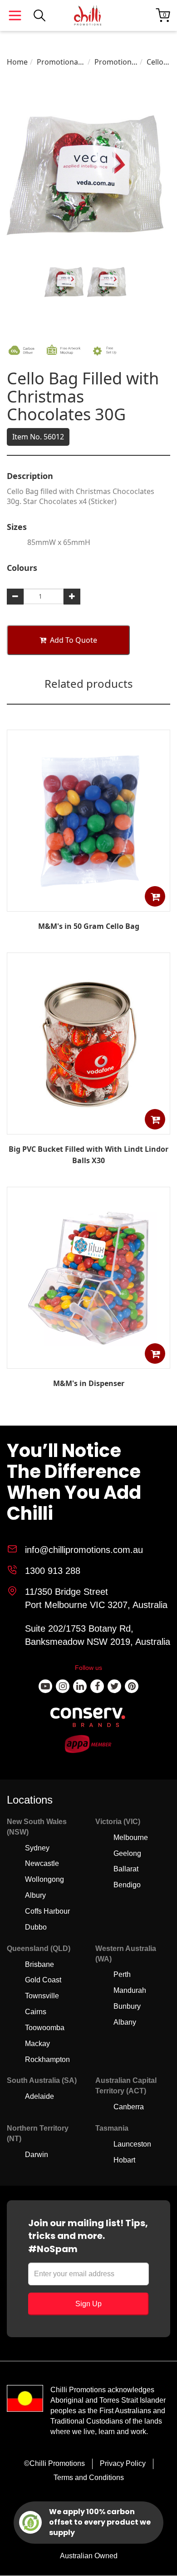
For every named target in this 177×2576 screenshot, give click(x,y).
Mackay (37, 2044)
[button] (155, 896)
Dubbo (36, 1927)
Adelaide (39, 2096)
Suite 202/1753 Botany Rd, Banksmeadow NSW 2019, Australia (98, 1635)
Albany (125, 2022)
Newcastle (42, 1863)
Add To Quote (74, 640)
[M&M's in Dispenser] (88, 1362)
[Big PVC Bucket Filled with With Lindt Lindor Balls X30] (88, 1128)
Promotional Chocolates (116, 62)
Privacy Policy (123, 2463)
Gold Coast (43, 1980)
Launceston (132, 2144)
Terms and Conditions (89, 2478)
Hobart (124, 2160)
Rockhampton (47, 2059)
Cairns (36, 2012)
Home (17, 62)
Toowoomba (45, 2028)
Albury (35, 1895)
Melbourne (131, 1837)
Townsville (42, 1996)
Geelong (127, 1853)
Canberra (129, 2107)
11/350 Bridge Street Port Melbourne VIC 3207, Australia (96, 1598)
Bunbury (127, 2006)
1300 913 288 (53, 1571)
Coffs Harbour (47, 1911)
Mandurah (130, 1990)
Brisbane (39, 1964)
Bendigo (127, 1885)
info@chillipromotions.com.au (84, 1550)
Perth (122, 1974)
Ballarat (126, 1869)
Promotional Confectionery (61, 62)
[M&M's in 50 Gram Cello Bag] (88, 905)
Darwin (37, 2155)
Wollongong (44, 1879)
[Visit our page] (45, 1686)
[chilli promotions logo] (88, 15)
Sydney (37, 1848)
